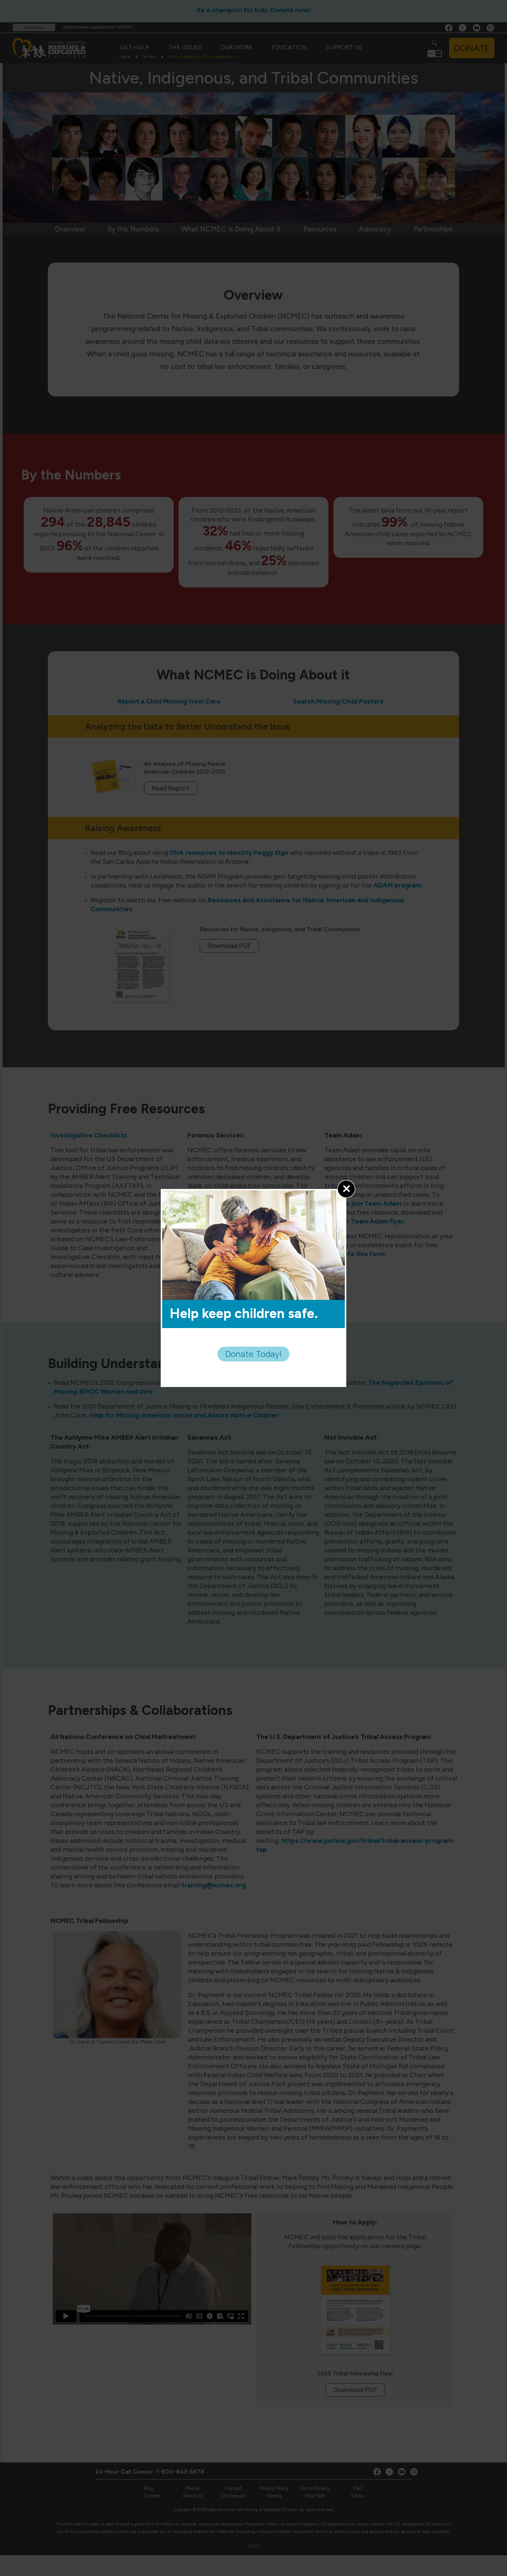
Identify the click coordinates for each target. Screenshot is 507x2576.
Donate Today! (253, 1354)
